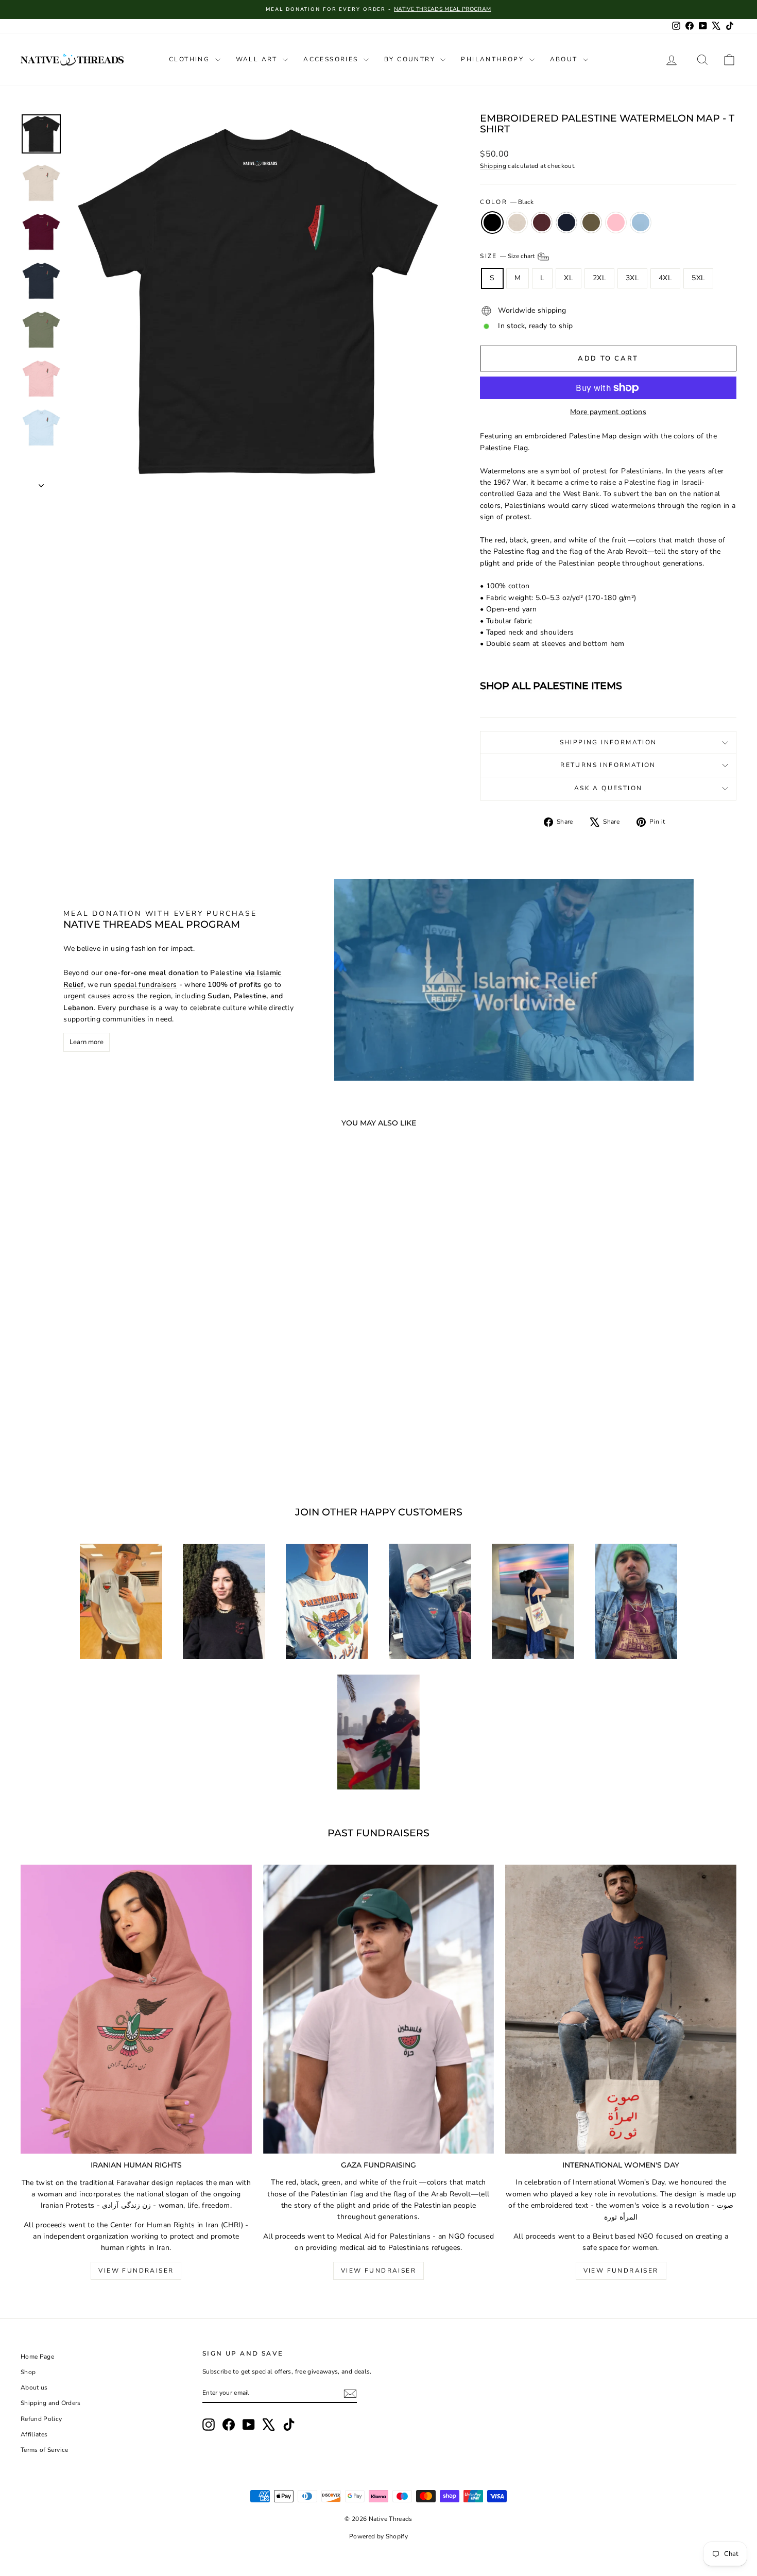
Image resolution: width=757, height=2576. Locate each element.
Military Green (591, 223)
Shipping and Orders (51, 2403)
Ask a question (608, 788)
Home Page (37, 2357)
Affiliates (34, 2434)
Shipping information (608, 742)
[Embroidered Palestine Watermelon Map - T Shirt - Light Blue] (148, 1446)
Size (508, 256)
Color (506, 202)
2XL (599, 278)
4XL (665, 278)
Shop (28, 2372)
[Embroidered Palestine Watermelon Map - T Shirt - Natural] (78, 1446)
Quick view (106, 1398)
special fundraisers (145, 985)
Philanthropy (494, 59)
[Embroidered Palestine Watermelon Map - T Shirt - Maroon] (92, 1446)
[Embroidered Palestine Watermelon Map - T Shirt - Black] (64, 1446)
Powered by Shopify (378, 2536)
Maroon (542, 223)
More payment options (608, 412)
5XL (698, 278)
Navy (566, 223)
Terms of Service (45, 2450)
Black (492, 223)
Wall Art (258, 59)
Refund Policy (41, 2419)
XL (569, 278)
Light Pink (616, 223)
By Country (411, 59)
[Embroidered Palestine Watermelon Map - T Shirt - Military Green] (120, 1446)
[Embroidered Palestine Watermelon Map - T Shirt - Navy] (106, 1446)
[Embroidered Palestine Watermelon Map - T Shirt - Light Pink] (134, 1446)
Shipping (493, 166)
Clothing (191, 59)
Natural (517, 223)
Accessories (332, 59)
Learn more (87, 1042)
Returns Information (608, 765)
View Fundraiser (136, 2271)
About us (34, 2387)
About (565, 59)
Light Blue (641, 223)
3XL (632, 278)
